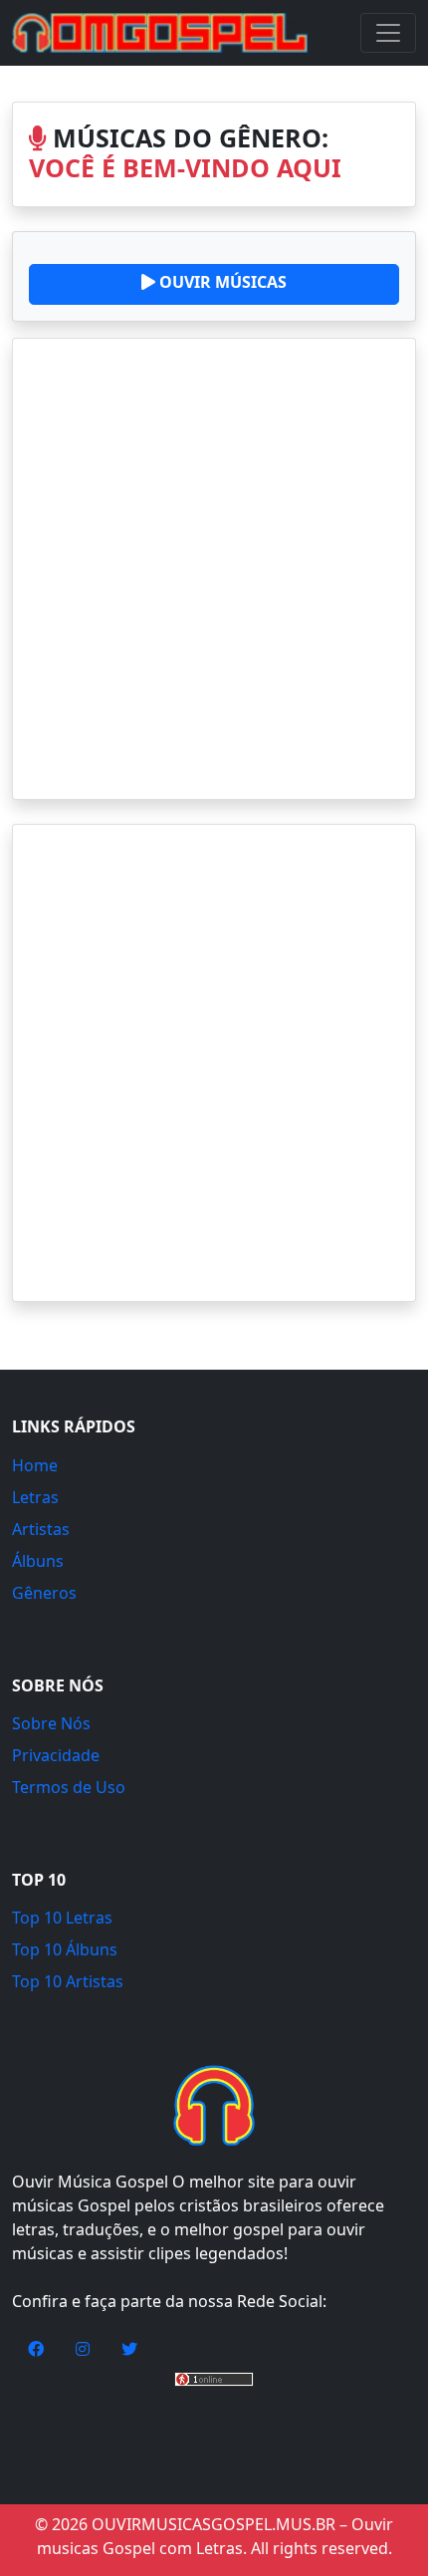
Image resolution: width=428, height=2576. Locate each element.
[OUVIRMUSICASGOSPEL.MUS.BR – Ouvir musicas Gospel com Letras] (160, 33)
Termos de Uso (69, 1787)
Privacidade (56, 1755)
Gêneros (44, 1593)
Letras (35, 1497)
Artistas (41, 1529)
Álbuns (38, 1561)
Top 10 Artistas (68, 1981)
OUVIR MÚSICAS (221, 282)
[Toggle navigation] (388, 33)
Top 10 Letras (62, 1918)
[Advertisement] (214, 569)
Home (35, 1465)
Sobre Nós (51, 1723)
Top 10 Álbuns (65, 1949)
